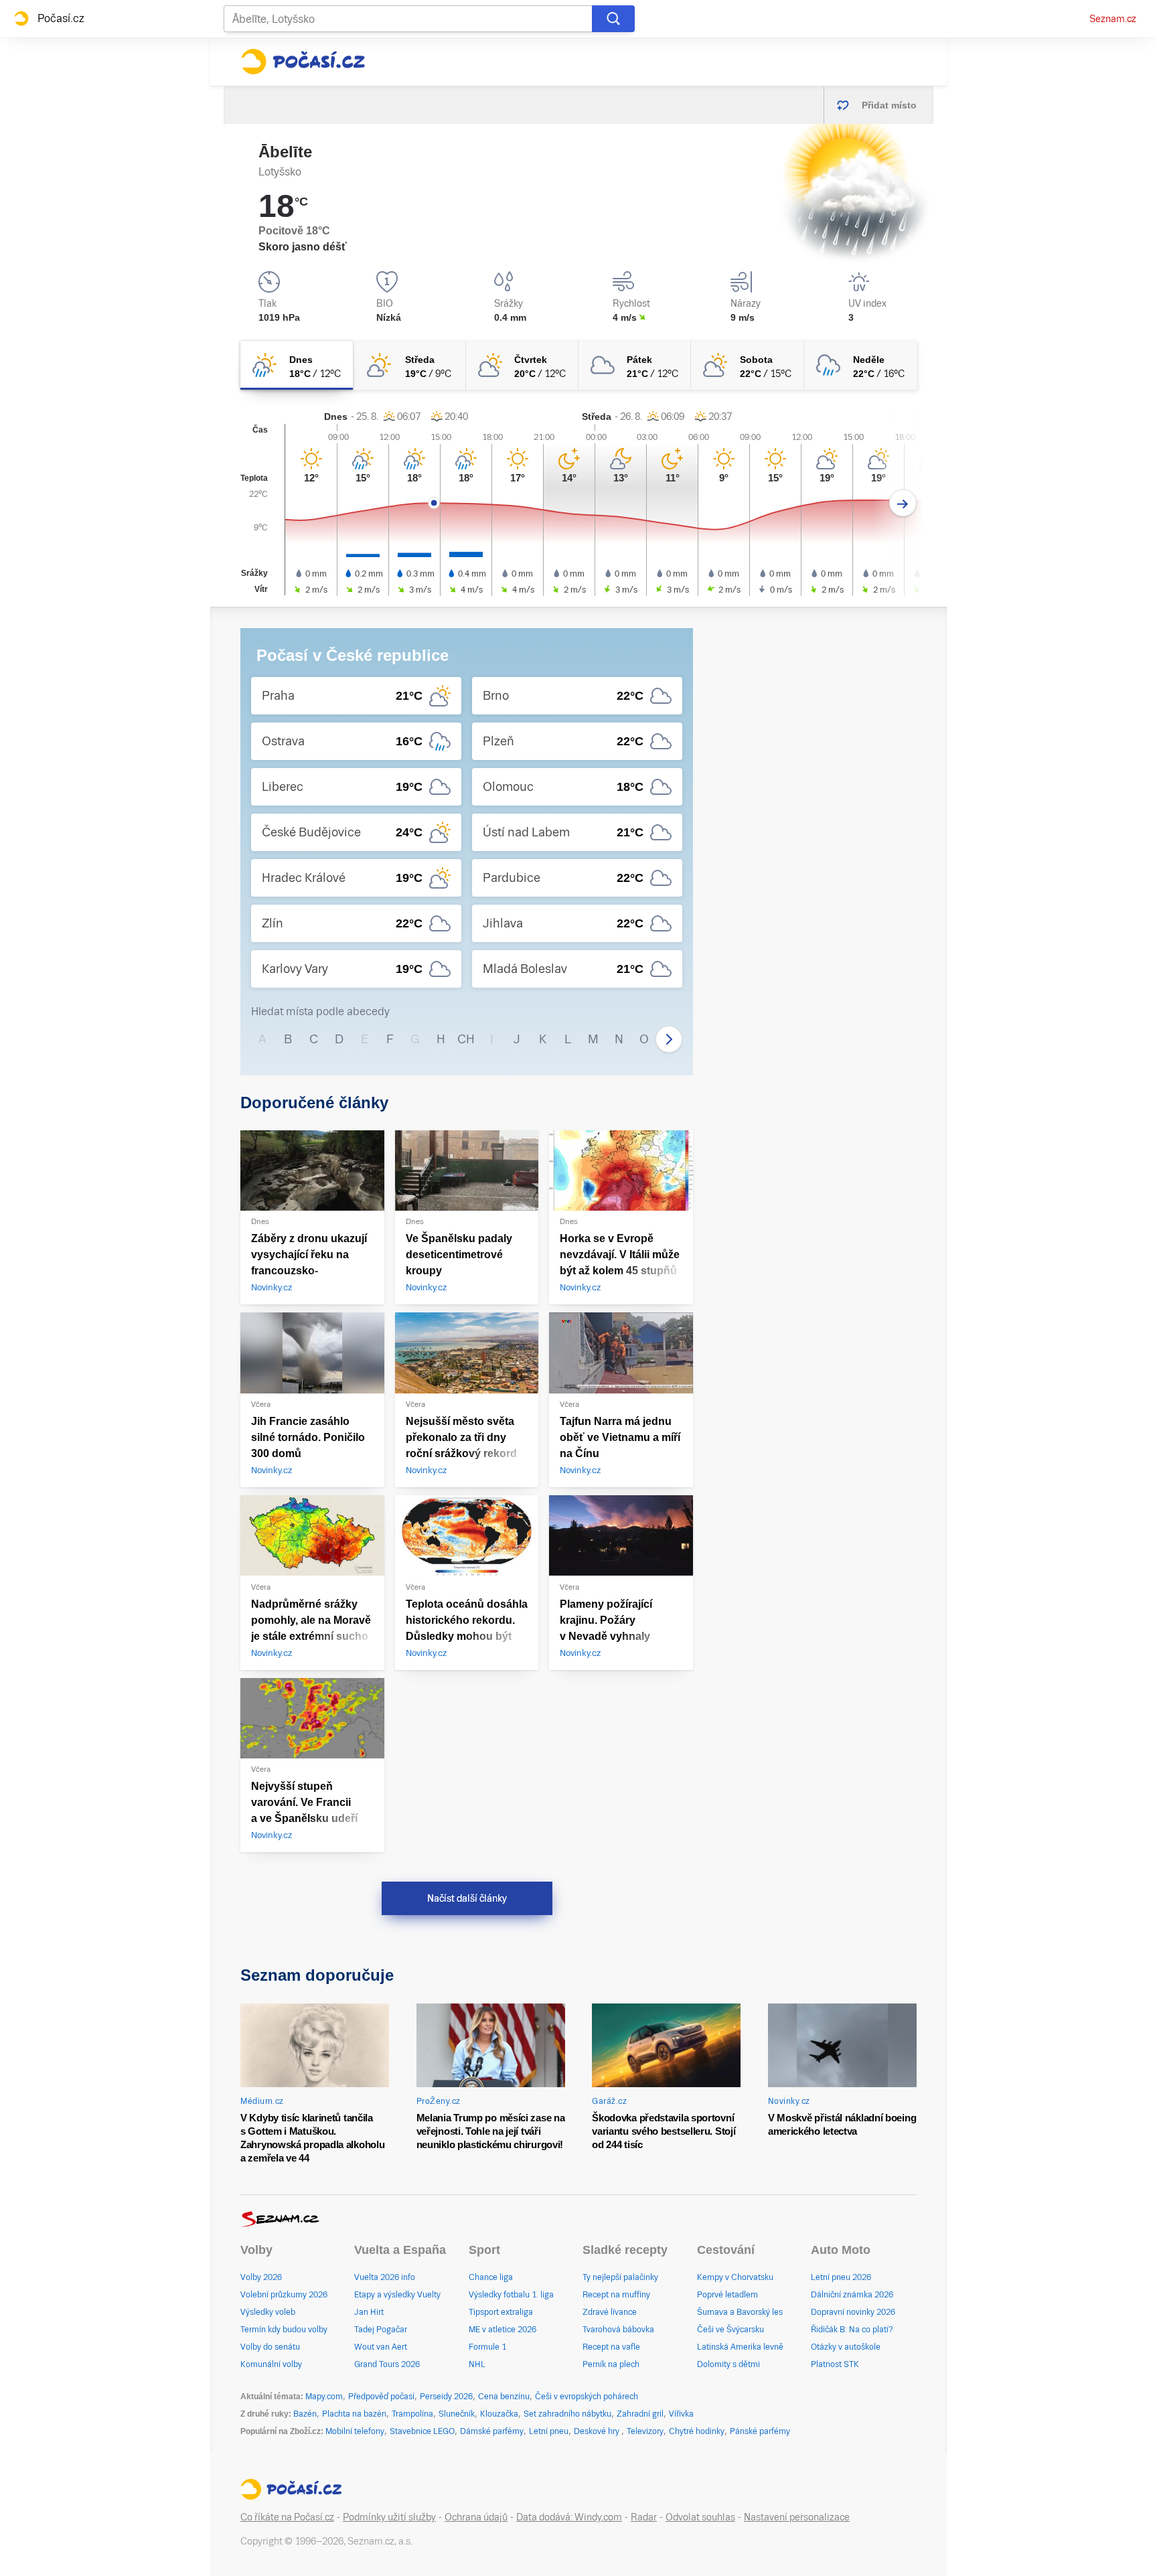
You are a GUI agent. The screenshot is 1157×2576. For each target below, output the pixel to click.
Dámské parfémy (492, 2431)
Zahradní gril (640, 2414)
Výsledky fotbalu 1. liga (511, 2295)
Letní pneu (549, 2431)
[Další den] (903, 503)
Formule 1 (487, 2347)
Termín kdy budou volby (284, 2330)
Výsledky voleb (268, 2312)
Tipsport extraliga (501, 2312)
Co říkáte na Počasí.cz (287, 2517)
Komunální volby (271, 2364)
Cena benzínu (504, 2397)
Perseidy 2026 (446, 2397)
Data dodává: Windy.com (569, 2517)
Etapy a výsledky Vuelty (397, 2295)
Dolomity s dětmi (728, 2364)
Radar (644, 2517)
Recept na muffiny (616, 2295)
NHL (477, 2364)
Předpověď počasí (381, 2397)
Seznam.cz (1113, 19)
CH (466, 1039)
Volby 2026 (261, 2277)
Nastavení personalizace (797, 2517)
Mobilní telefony (355, 2431)
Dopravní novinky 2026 (853, 2312)
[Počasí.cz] (303, 62)
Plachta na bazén (354, 2414)
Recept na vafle (611, 2347)
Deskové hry (598, 2431)
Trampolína (412, 2414)
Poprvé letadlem (727, 2295)
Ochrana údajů (476, 2517)
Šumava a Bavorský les (740, 2312)
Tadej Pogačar (381, 2330)
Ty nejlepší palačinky (620, 2277)
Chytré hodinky (697, 2431)
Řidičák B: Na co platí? (852, 2330)
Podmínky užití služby (389, 2517)
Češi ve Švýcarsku (730, 2330)
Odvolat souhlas (700, 2517)
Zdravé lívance (610, 2312)
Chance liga (491, 2277)
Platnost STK (835, 2364)
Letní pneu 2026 (841, 2277)
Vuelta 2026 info (385, 2277)
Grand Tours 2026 (387, 2364)
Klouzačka (499, 2414)
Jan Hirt (369, 2312)
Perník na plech (611, 2364)
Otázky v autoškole (846, 2347)
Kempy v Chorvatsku (735, 2277)
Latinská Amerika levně (740, 2347)
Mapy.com (324, 2397)
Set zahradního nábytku (567, 2414)
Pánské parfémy (760, 2431)
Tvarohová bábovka (618, 2330)
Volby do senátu (270, 2347)
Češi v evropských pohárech (587, 2397)
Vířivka (681, 2414)
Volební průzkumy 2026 (284, 2295)
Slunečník (457, 2414)
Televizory (645, 2431)
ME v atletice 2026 (503, 2330)
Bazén (305, 2414)
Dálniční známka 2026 (852, 2295)
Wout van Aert (381, 2347)
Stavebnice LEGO (422, 2431)
